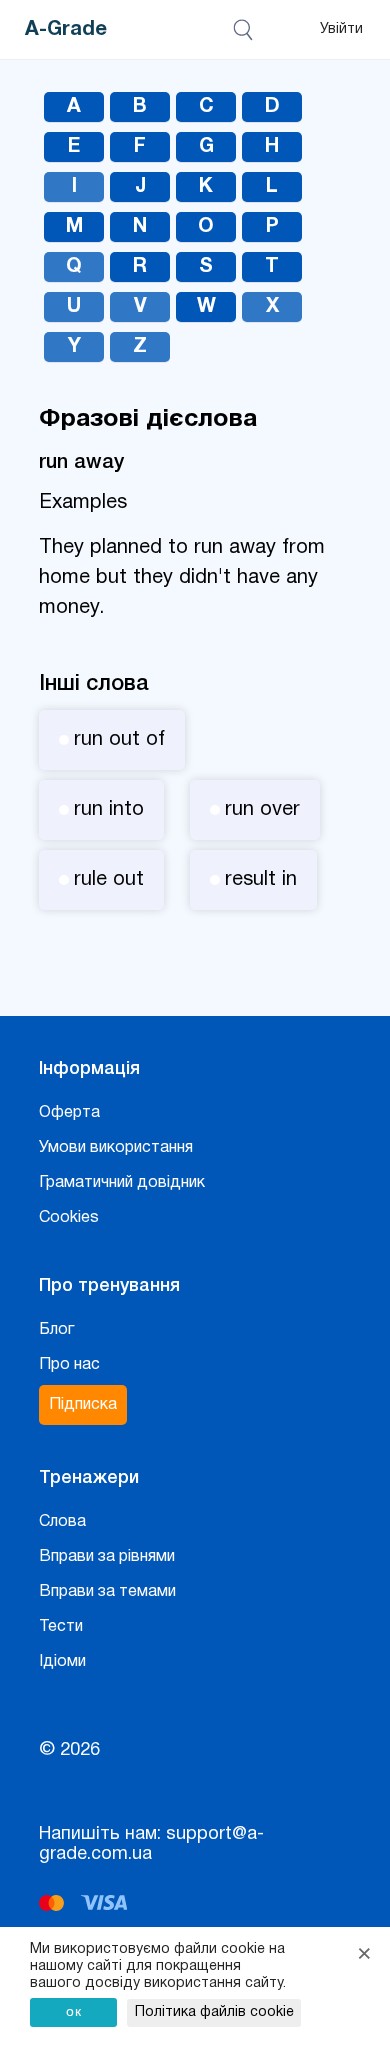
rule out (109, 880)
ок (73, 2011)
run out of (119, 740)
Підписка (83, 1405)
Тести (61, 1627)
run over (262, 810)
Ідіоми (62, 1662)
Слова (62, 1522)
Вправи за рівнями (107, 1557)
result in (261, 880)
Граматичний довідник (122, 1183)
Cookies (69, 1218)
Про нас (69, 1365)
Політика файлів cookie (214, 2012)
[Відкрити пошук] (246, 30)
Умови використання (116, 1148)
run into (109, 810)
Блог (56, 1330)
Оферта (69, 1113)
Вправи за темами (107, 1592)
